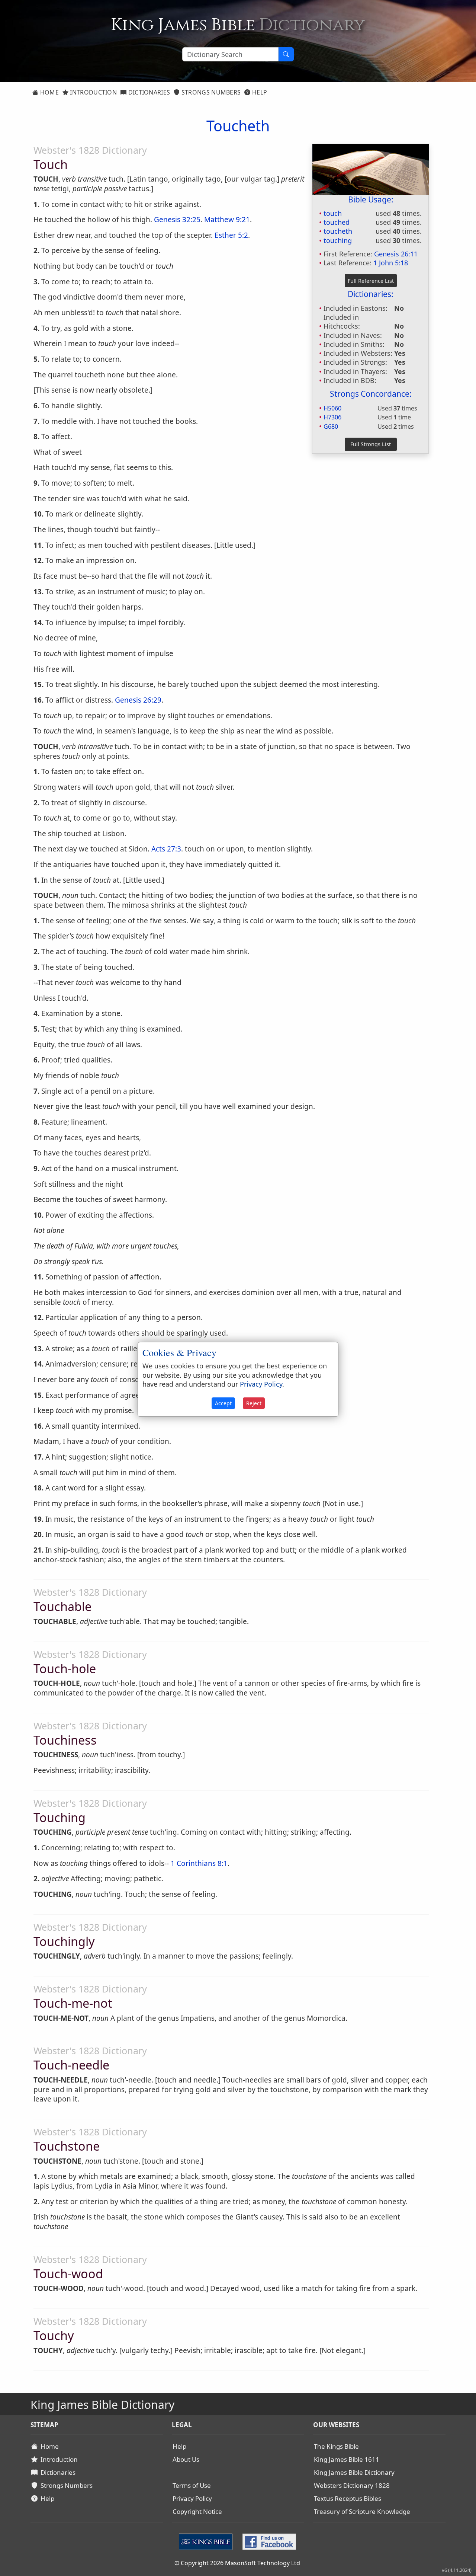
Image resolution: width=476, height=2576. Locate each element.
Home (49, 92)
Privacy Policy (192, 2498)
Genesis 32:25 (177, 220)
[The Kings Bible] (207, 2541)
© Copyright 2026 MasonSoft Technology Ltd (237, 2563)
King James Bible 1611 (347, 2459)
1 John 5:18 (391, 263)
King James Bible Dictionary (354, 2472)
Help (259, 92)
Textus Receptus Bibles (348, 2498)
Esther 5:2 (231, 235)
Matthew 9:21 (227, 220)
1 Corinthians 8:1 (199, 1863)
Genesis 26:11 (396, 254)
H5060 (332, 408)
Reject (254, 1403)
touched (337, 222)
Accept (223, 1403)
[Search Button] (286, 54)
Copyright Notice (197, 2511)
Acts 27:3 (166, 849)
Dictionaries (148, 92)
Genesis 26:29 (138, 700)
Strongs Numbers (210, 92)
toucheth (338, 231)
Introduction (93, 92)
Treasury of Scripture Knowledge (362, 2511)
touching (338, 240)
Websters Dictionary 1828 (352, 2485)
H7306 (332, 417)
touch (333, 213)
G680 (331, 426)
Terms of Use (192, 2485)
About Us (186, 2459)
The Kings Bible (336, 2446)
